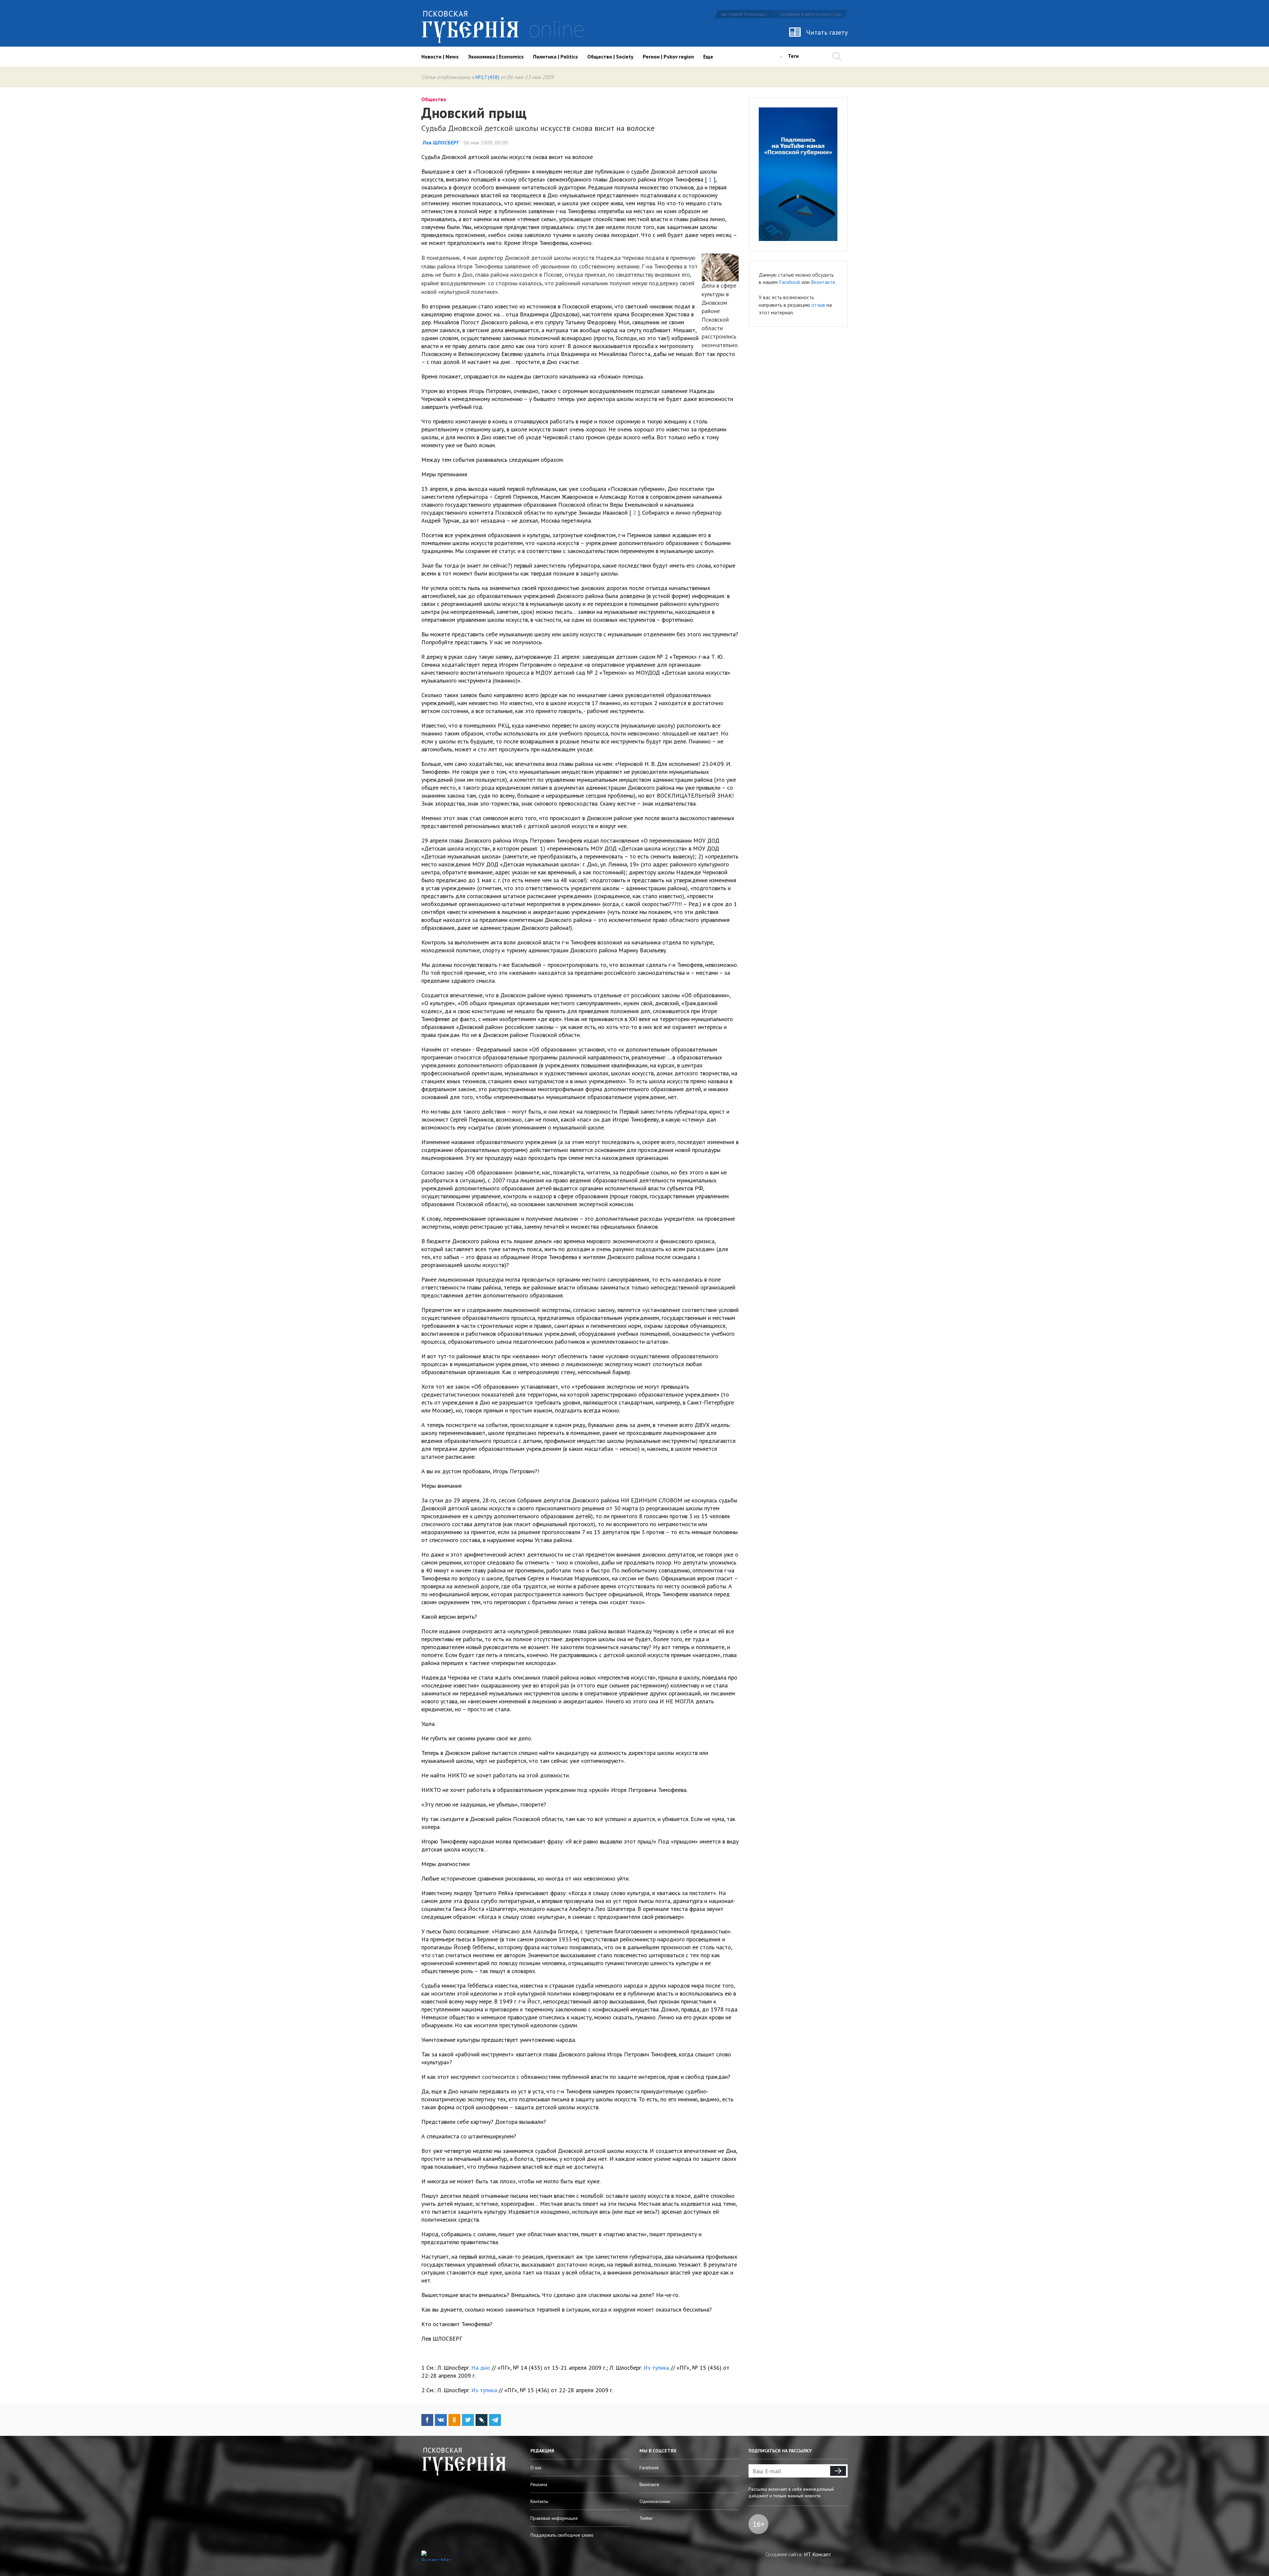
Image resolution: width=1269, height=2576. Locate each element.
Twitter (646, 2518)
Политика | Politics (556, 57)
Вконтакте (823, 282)
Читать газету (827, 32)
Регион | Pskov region (668, 57)
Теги (793, 56)
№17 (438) (487, 77)
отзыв (818, 305)
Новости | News (440, 57)
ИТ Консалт (818, 2554)
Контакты (539, 2501)
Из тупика (656, 2368)
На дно (481, 2368)
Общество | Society (610, 57)
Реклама (539, 2484)
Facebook (790, 282)
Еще (708, 57)
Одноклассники (655, 2501)
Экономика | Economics (496, 57)
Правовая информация (554, 2518)
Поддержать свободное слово (562, 2535)
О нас (536, 2468)
